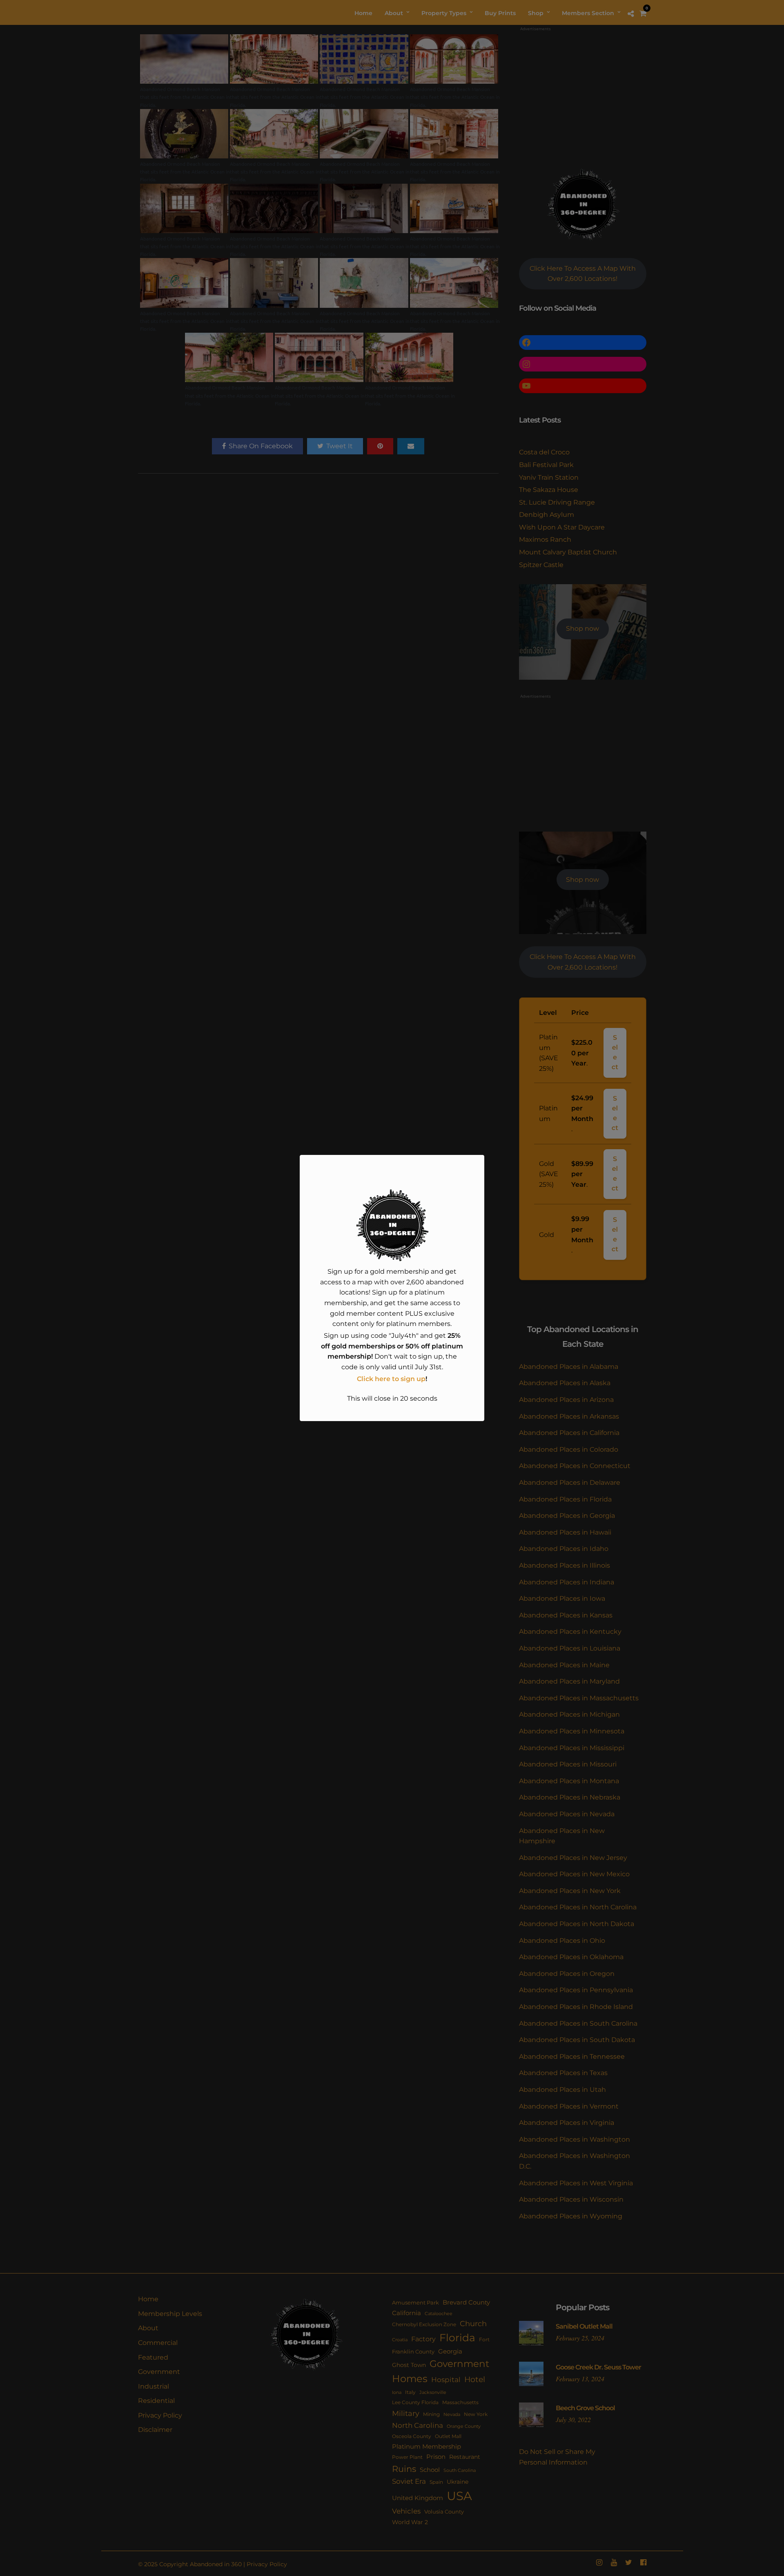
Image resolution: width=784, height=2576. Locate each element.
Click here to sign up (391, 1379)
